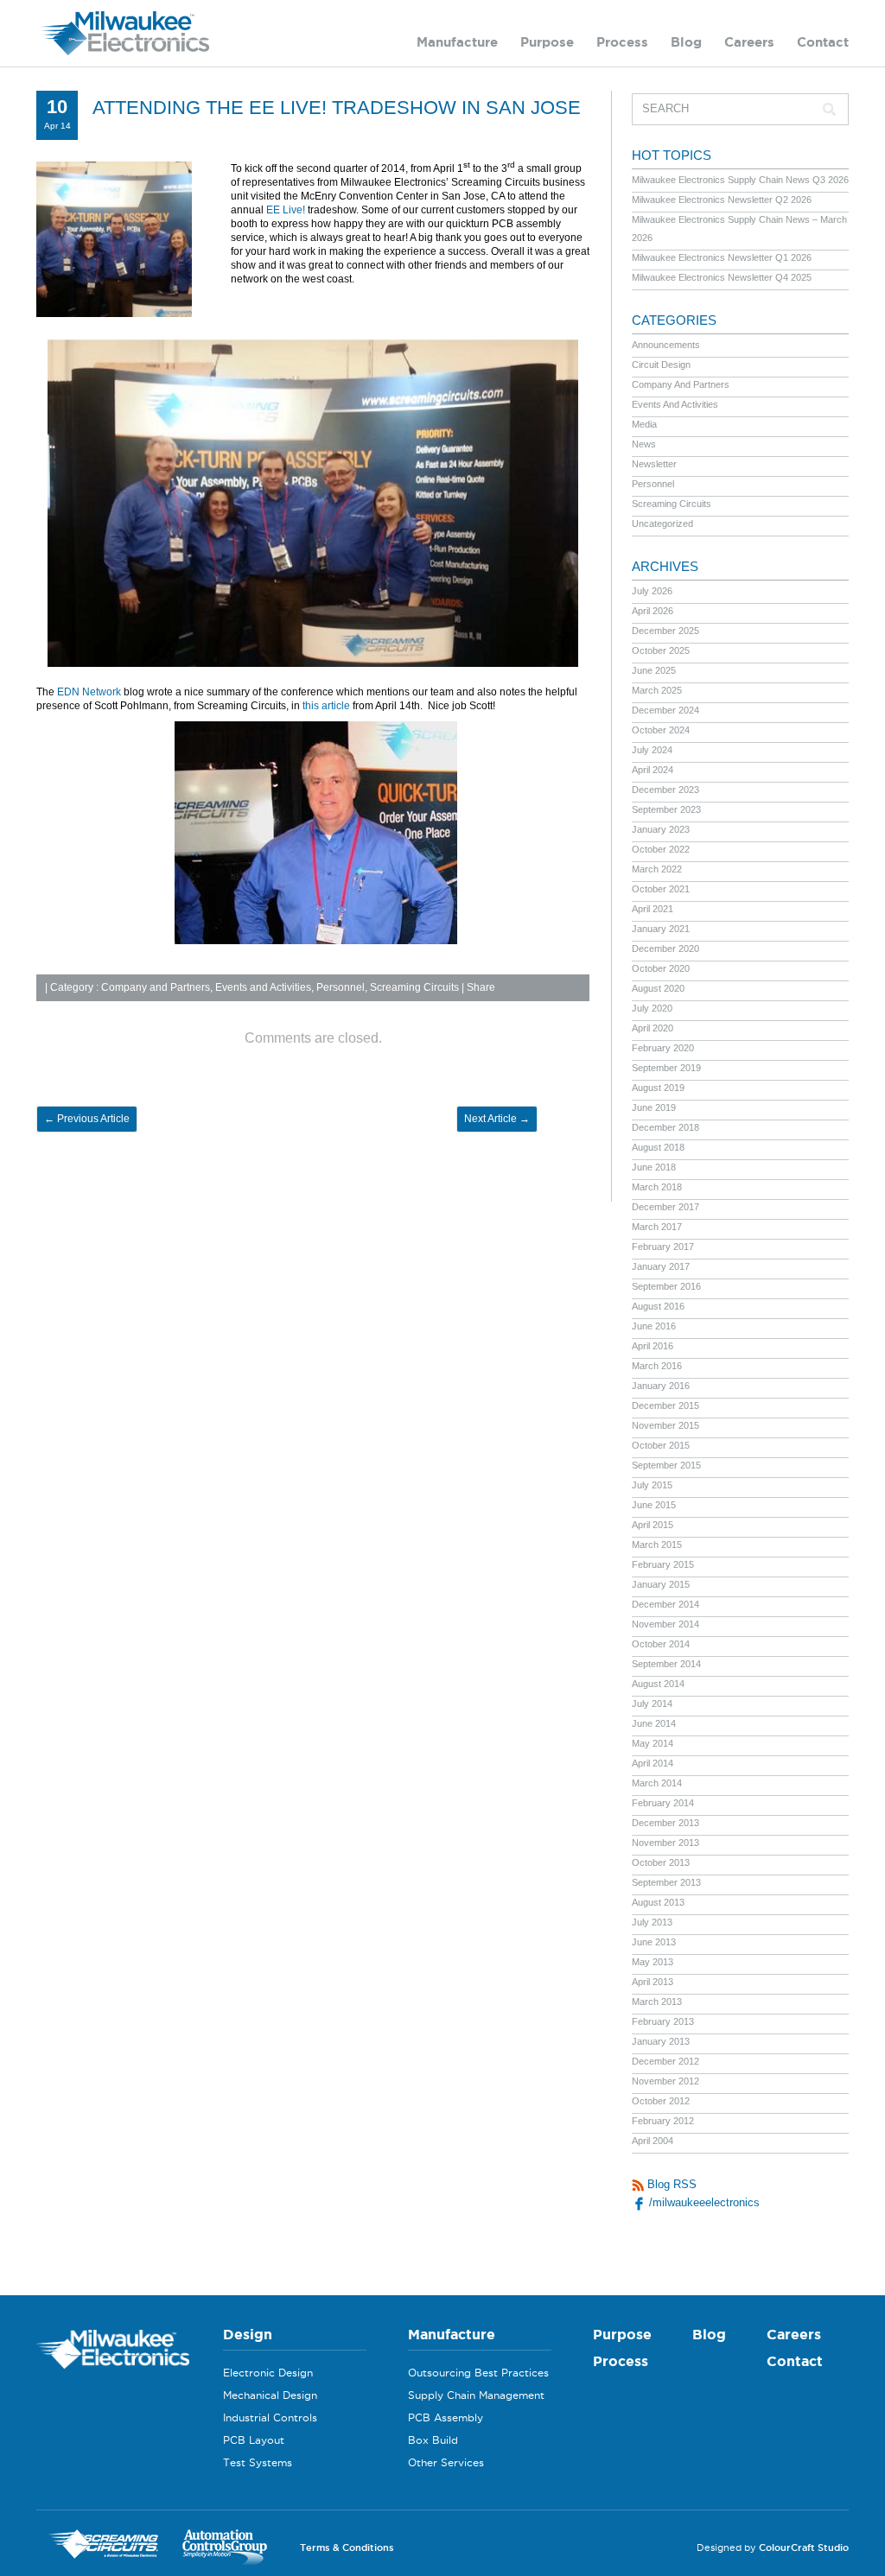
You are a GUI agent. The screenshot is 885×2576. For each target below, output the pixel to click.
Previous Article (87, 1119)
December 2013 (665, 1823)
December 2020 (665, 949)
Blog (686, 42)
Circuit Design (661, 365)
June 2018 (654, 1167)
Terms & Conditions (347, 2547)
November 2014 (665, 1624)
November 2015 (665, 1425)
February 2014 (663, 1803)
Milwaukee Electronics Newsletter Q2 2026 (722, 200)
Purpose (547, 42)
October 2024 (661, 730)
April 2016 (653, 1346)
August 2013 (658, 1902)
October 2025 (661, 650)
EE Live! (286, 210)
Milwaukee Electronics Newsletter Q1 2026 (722, 257)
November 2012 (665, 2081)
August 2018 (658, 1147)
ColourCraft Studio (804, 2547)
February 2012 (663, 2121)
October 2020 (661, 968)
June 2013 (654, 1942)
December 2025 (665, 631)
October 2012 (661, 2101)
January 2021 (661, 929)
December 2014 (665, 1604)
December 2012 (665, 2061)
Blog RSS (670, 2184)
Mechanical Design (270, 2395)
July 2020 (652, 1008)
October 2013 (661, 1862)
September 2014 (666, 1664)
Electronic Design (268, 2373)
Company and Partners (156, 987)
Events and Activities (263, 987)
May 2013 (653, 1962)
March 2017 (657, 1227)
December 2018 (665, 1127)
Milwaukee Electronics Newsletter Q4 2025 (722, 277)
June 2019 (654, 1107)
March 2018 (657, 1187)
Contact (823, 42)
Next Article (497, 1119)
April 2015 (653, 1525)
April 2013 (653, 1982)
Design (248, 2334)
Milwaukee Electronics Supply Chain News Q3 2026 (740, 180)
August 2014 (658, 1684)
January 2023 (661, 829)
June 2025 (654, 670)
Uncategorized (662, 523)
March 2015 (657, 1545)
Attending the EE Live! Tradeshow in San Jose (337, 108)
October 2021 (661, 889)
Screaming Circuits (414, 987)
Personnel (341, 987)
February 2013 (663, 2021)
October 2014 (661, 1644)
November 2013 (665, 1843)
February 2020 (663, 1048)
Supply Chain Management (476, 2395)
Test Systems (258, 2462)
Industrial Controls (270, 2417)
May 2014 (653, 1743)
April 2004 (653, 2141)
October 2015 (661, 1445)
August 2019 (658, 1088)
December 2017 (665, 1207)
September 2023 (666, 809)
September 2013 (666, 1882)
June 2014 (654, 1723)
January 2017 (661, 1266)
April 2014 (653, 1763)
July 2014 (652, 1704)
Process (622, 42)
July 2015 (652, 1485)
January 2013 (661, 2041)
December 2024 (665, 710)
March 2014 (657, 1783)
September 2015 (666, 1465)
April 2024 (653, 770)
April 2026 (653, 611)
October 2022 (661, 849)
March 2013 (657, 2002)
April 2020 (653, 1028)
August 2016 (658, 1306)
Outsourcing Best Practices (478, 2373)
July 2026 (652, 591)
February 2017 (663, 1247)
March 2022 (657, 869)
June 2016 (654, 1326)
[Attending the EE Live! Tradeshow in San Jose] (114, 314)
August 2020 (658, 988)
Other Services (446, 2462)
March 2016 (657, 1366)
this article (326, 706)
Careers (749, 42)
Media (644, 424)
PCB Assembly (446, 2417)
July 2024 (652, 750)
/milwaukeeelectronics (703, 2202)
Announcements (666, 345)
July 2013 (652, 1922)
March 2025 (657, 690)
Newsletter (654, 464)
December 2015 (665, 1405)
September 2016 (666, 1286)
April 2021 (653, 909)
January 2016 (661, 1386)
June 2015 (654, 1505)
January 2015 (661, 1584)
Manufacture (457, 42)
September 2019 (666, 1068)
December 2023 (665, 790)
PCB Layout (254, 2440)
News (644, 444)
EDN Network (89, 692)
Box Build (433, 2440)
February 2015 (663, 1564)
